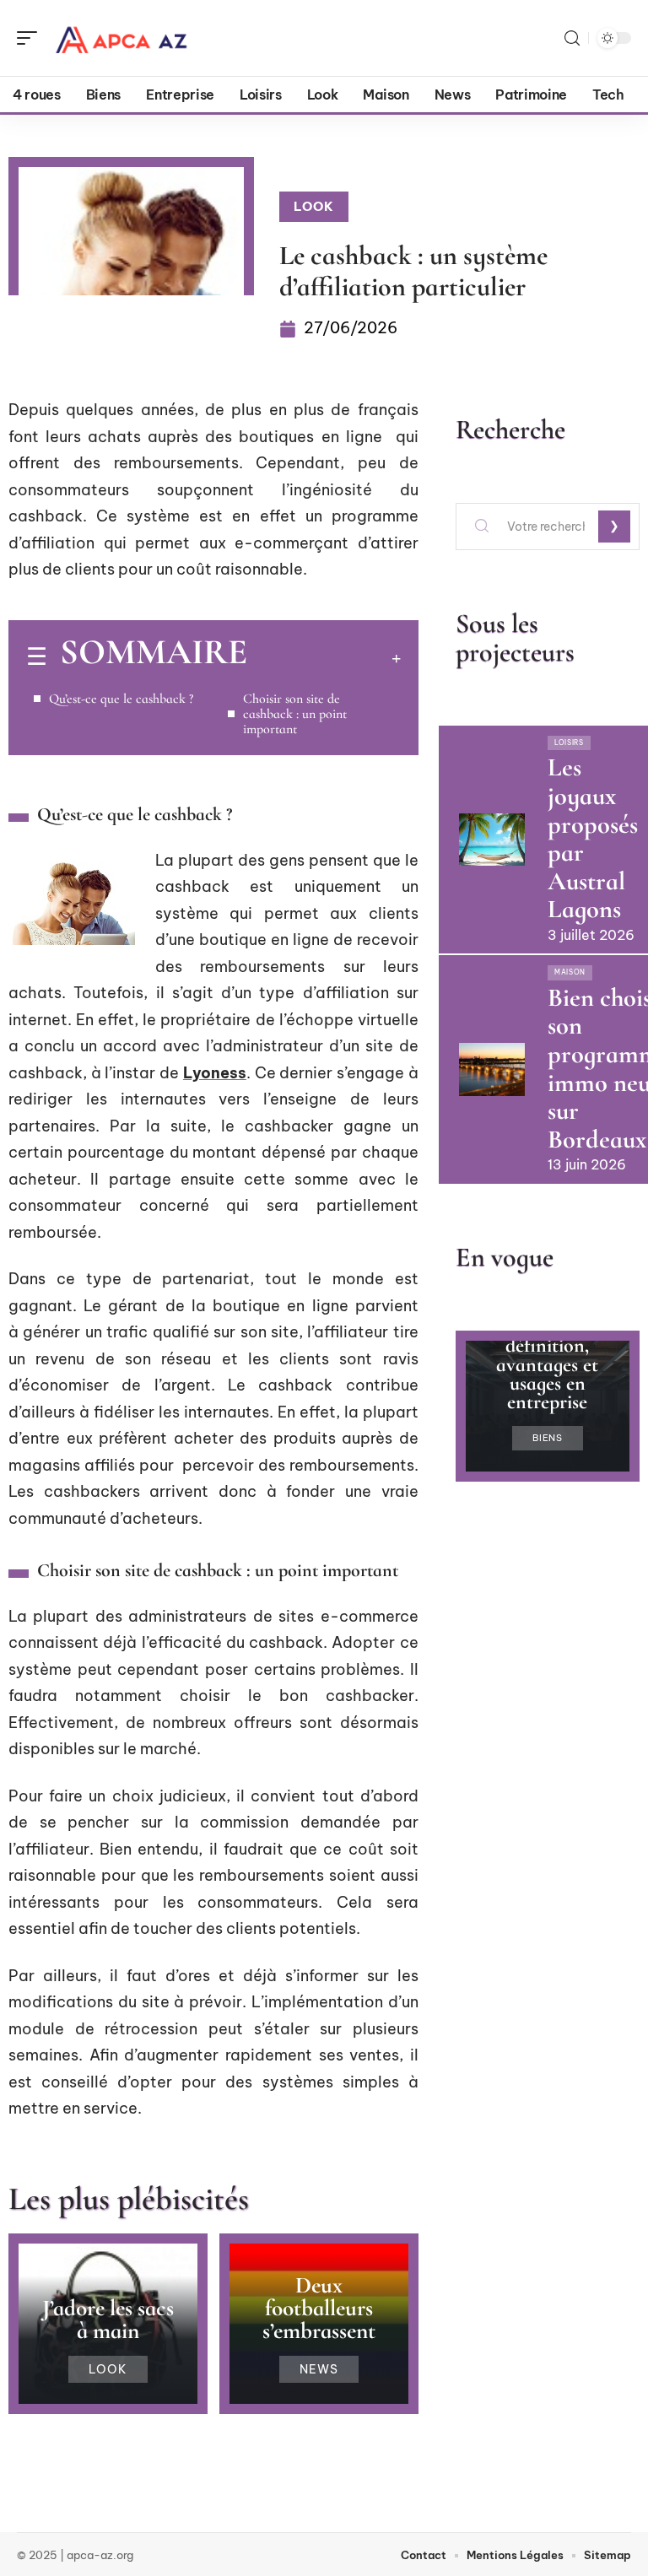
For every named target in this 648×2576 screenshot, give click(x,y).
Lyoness (215, 1073)
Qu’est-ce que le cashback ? (121, 699)
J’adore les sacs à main (108, 2319)
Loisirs (569, 743)
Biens (548, 1438)
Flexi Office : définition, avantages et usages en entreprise (548, 1365)
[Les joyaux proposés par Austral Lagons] (492, 840)
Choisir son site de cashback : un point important (295, 714)
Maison (570, 972)
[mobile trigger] (31, 38)
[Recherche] (572, 38)
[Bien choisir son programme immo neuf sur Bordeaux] (492, 1069)
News (319, 2369)
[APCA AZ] (121, 38)
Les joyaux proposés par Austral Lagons (593, 838)
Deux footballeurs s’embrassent (319, 2308)
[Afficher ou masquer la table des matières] (324, 658)
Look (314, 206)
